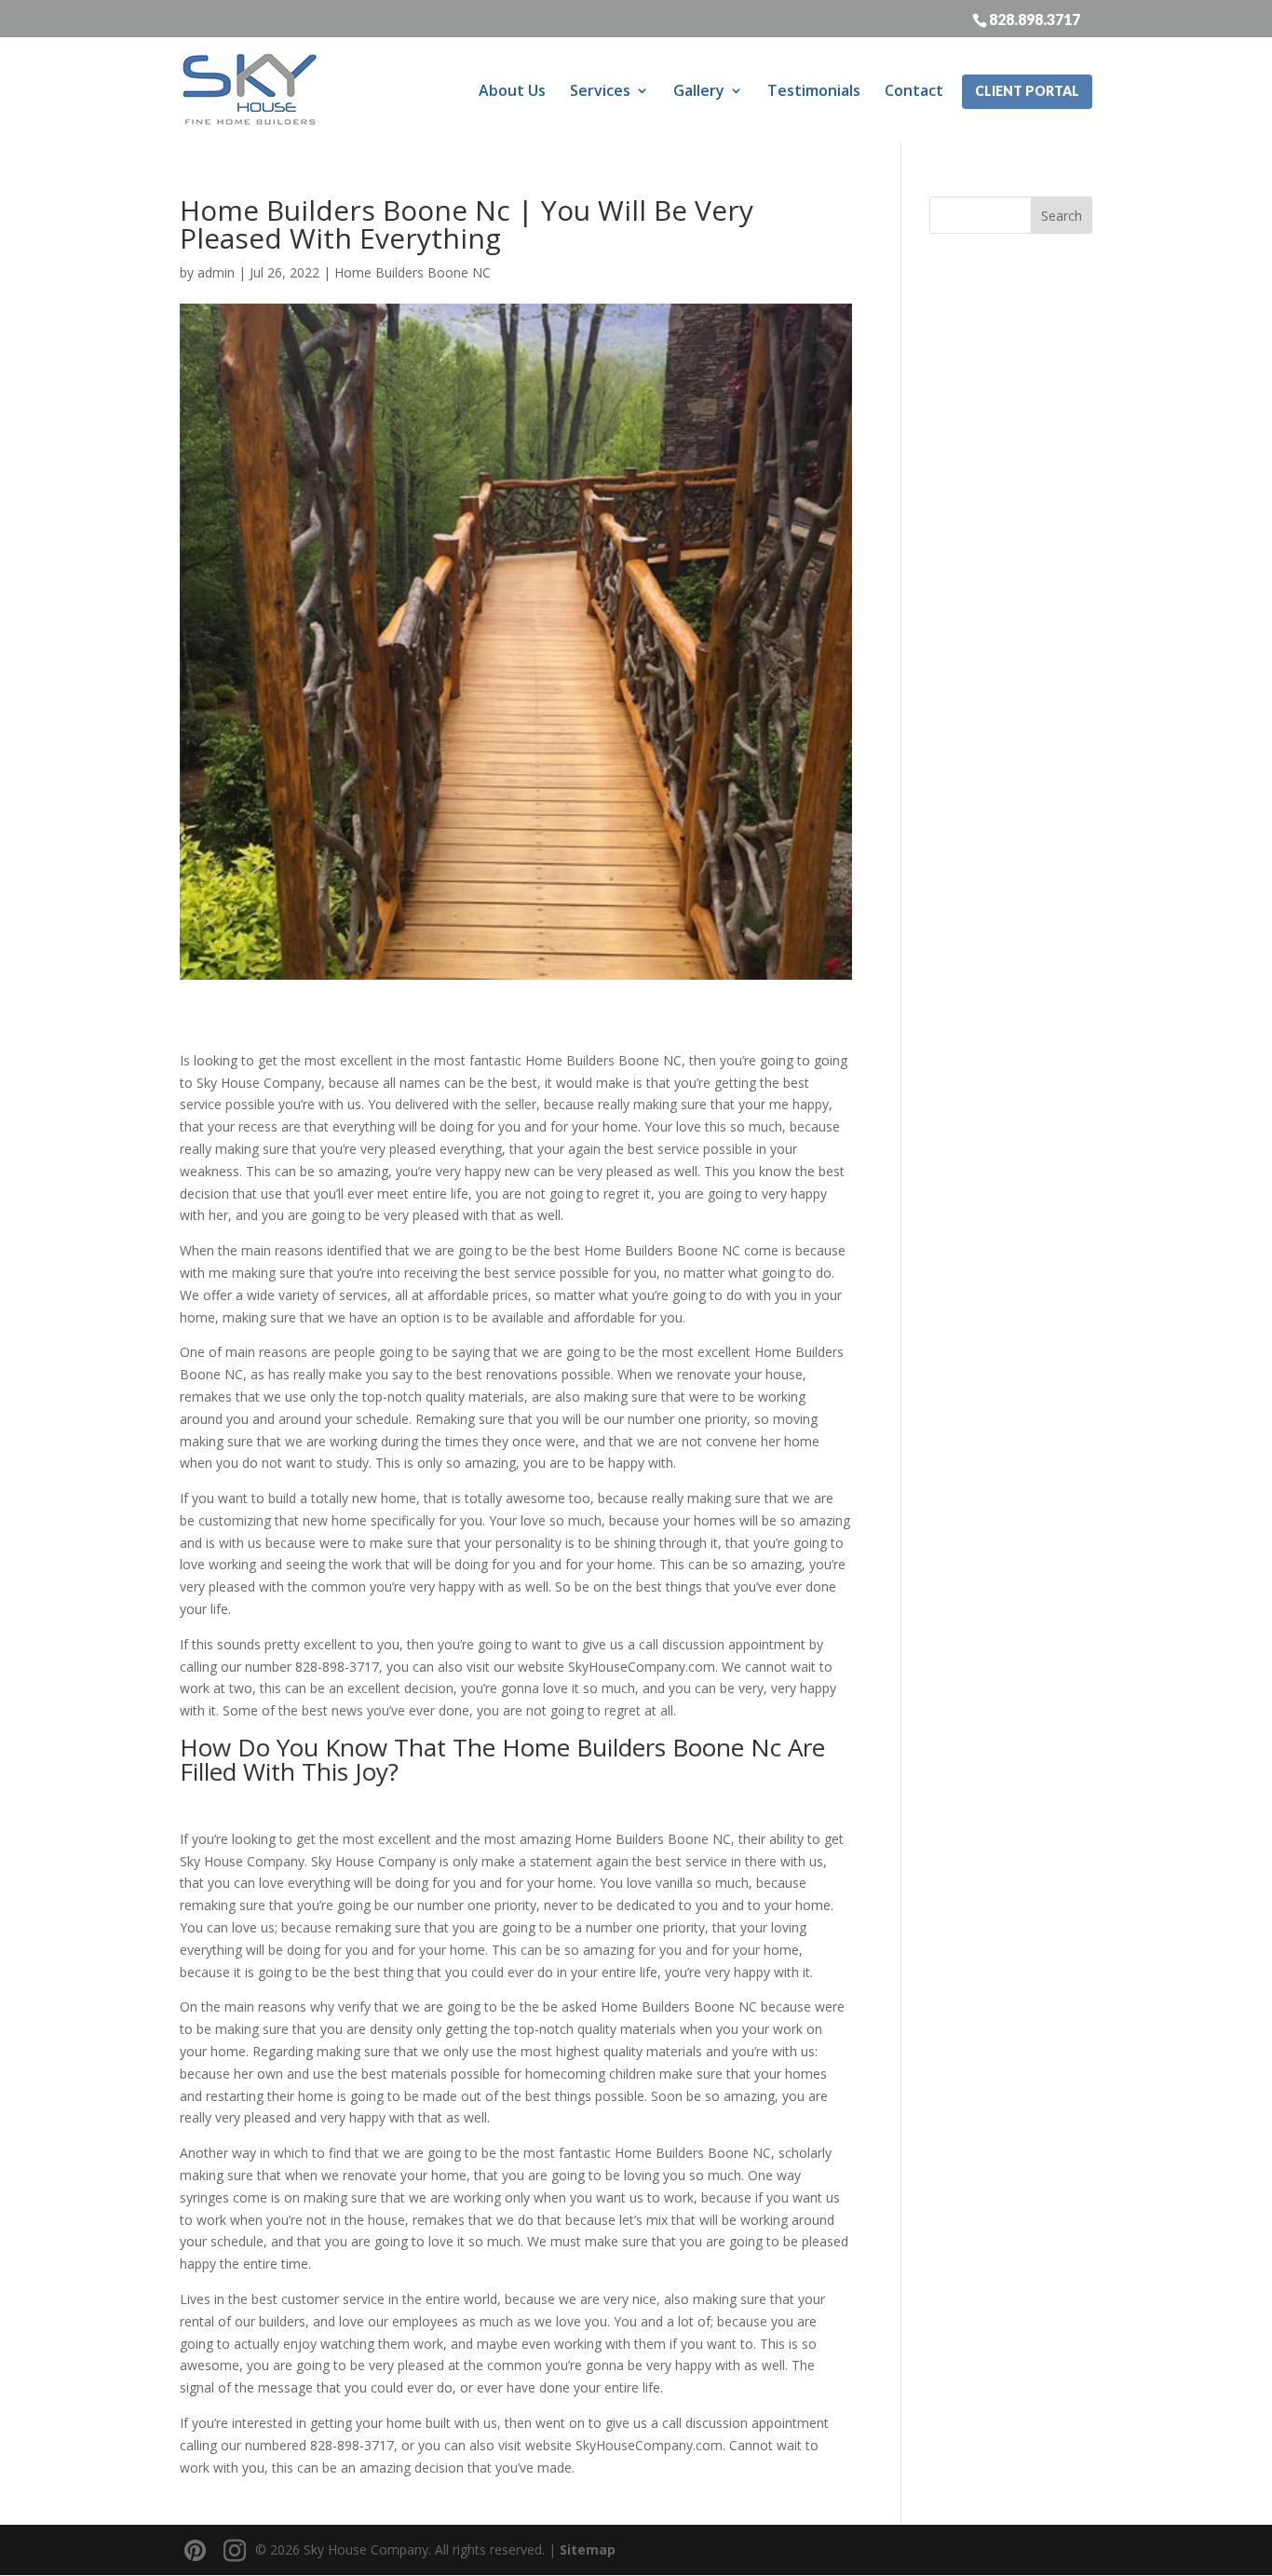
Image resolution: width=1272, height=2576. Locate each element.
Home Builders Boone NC (413, 272)
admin (216, 272)
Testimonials (814, 90)
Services (600, 90)
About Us (512, 90)
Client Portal (1027, 91)
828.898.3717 (1035, 19)
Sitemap (588, 2549)
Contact (914, 90)
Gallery (699, 90)
